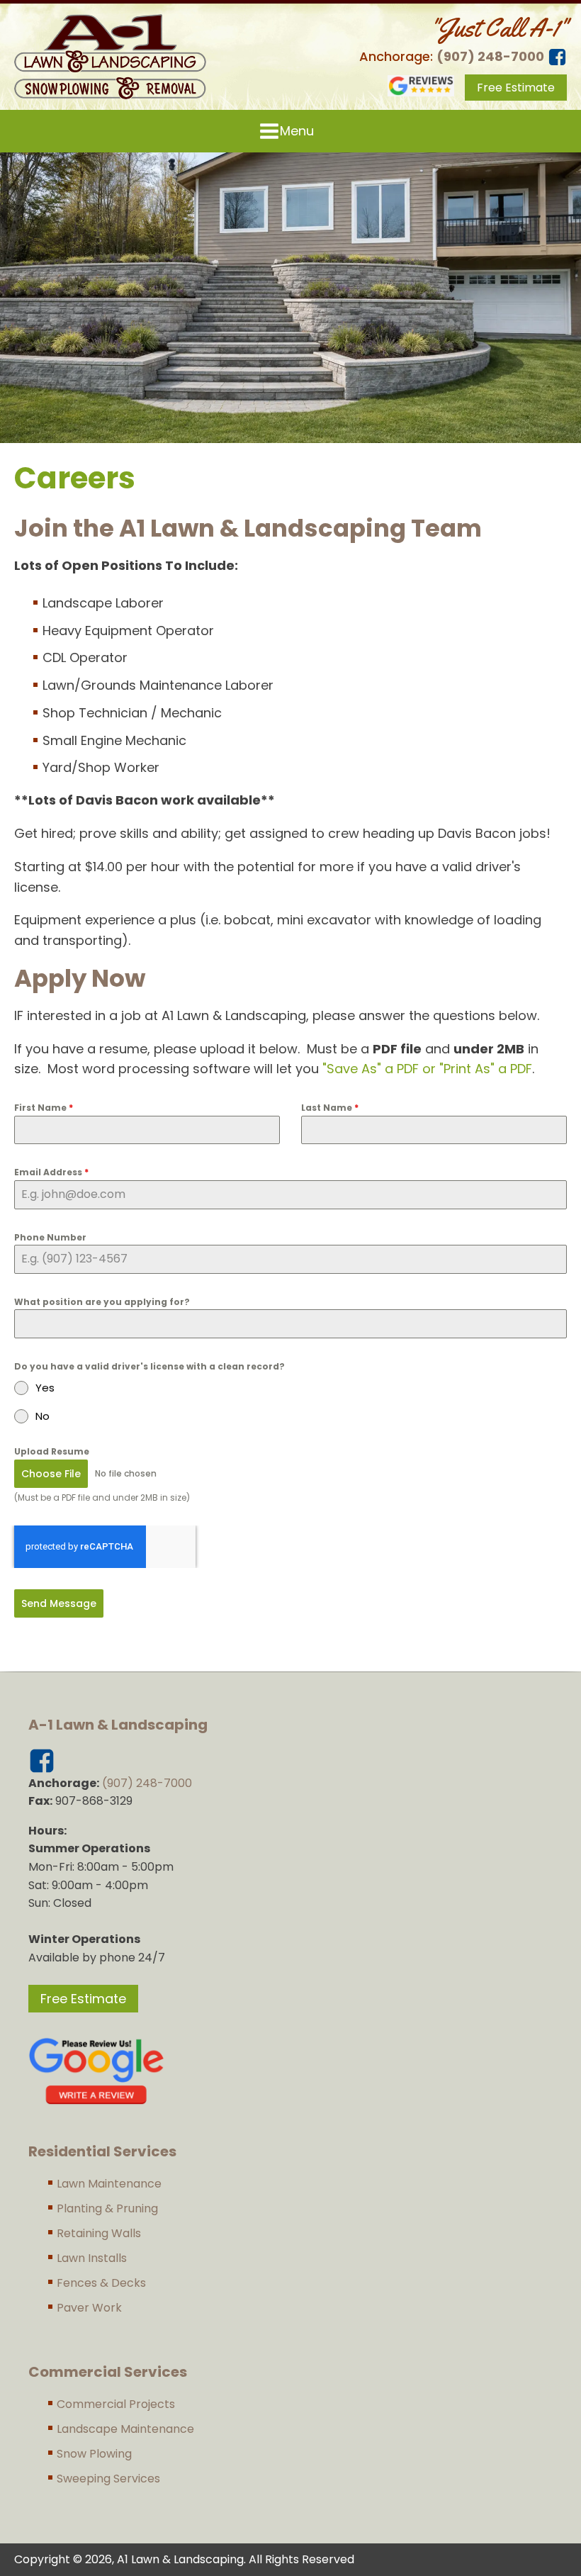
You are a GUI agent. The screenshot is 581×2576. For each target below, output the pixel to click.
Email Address (51, 1172)
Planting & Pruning (107, 2208)
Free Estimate (516, 88)
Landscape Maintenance (125, 2429)
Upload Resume (52, 1451)
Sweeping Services (108, 2479)
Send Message (59, 1603)
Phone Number (50, 1237)
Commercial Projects (116, 2404)
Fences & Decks (101, 2283)
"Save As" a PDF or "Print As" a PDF (427, 1069)
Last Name (330, 1108)
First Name (44, 1108)
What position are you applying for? (102, 1302)
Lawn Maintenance (109, 2184)
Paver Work (89, 2308)
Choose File (51, 1474)
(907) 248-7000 (490, 56)
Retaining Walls (99, 2233)
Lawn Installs (92, 2258)
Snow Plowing (94, 2454)
